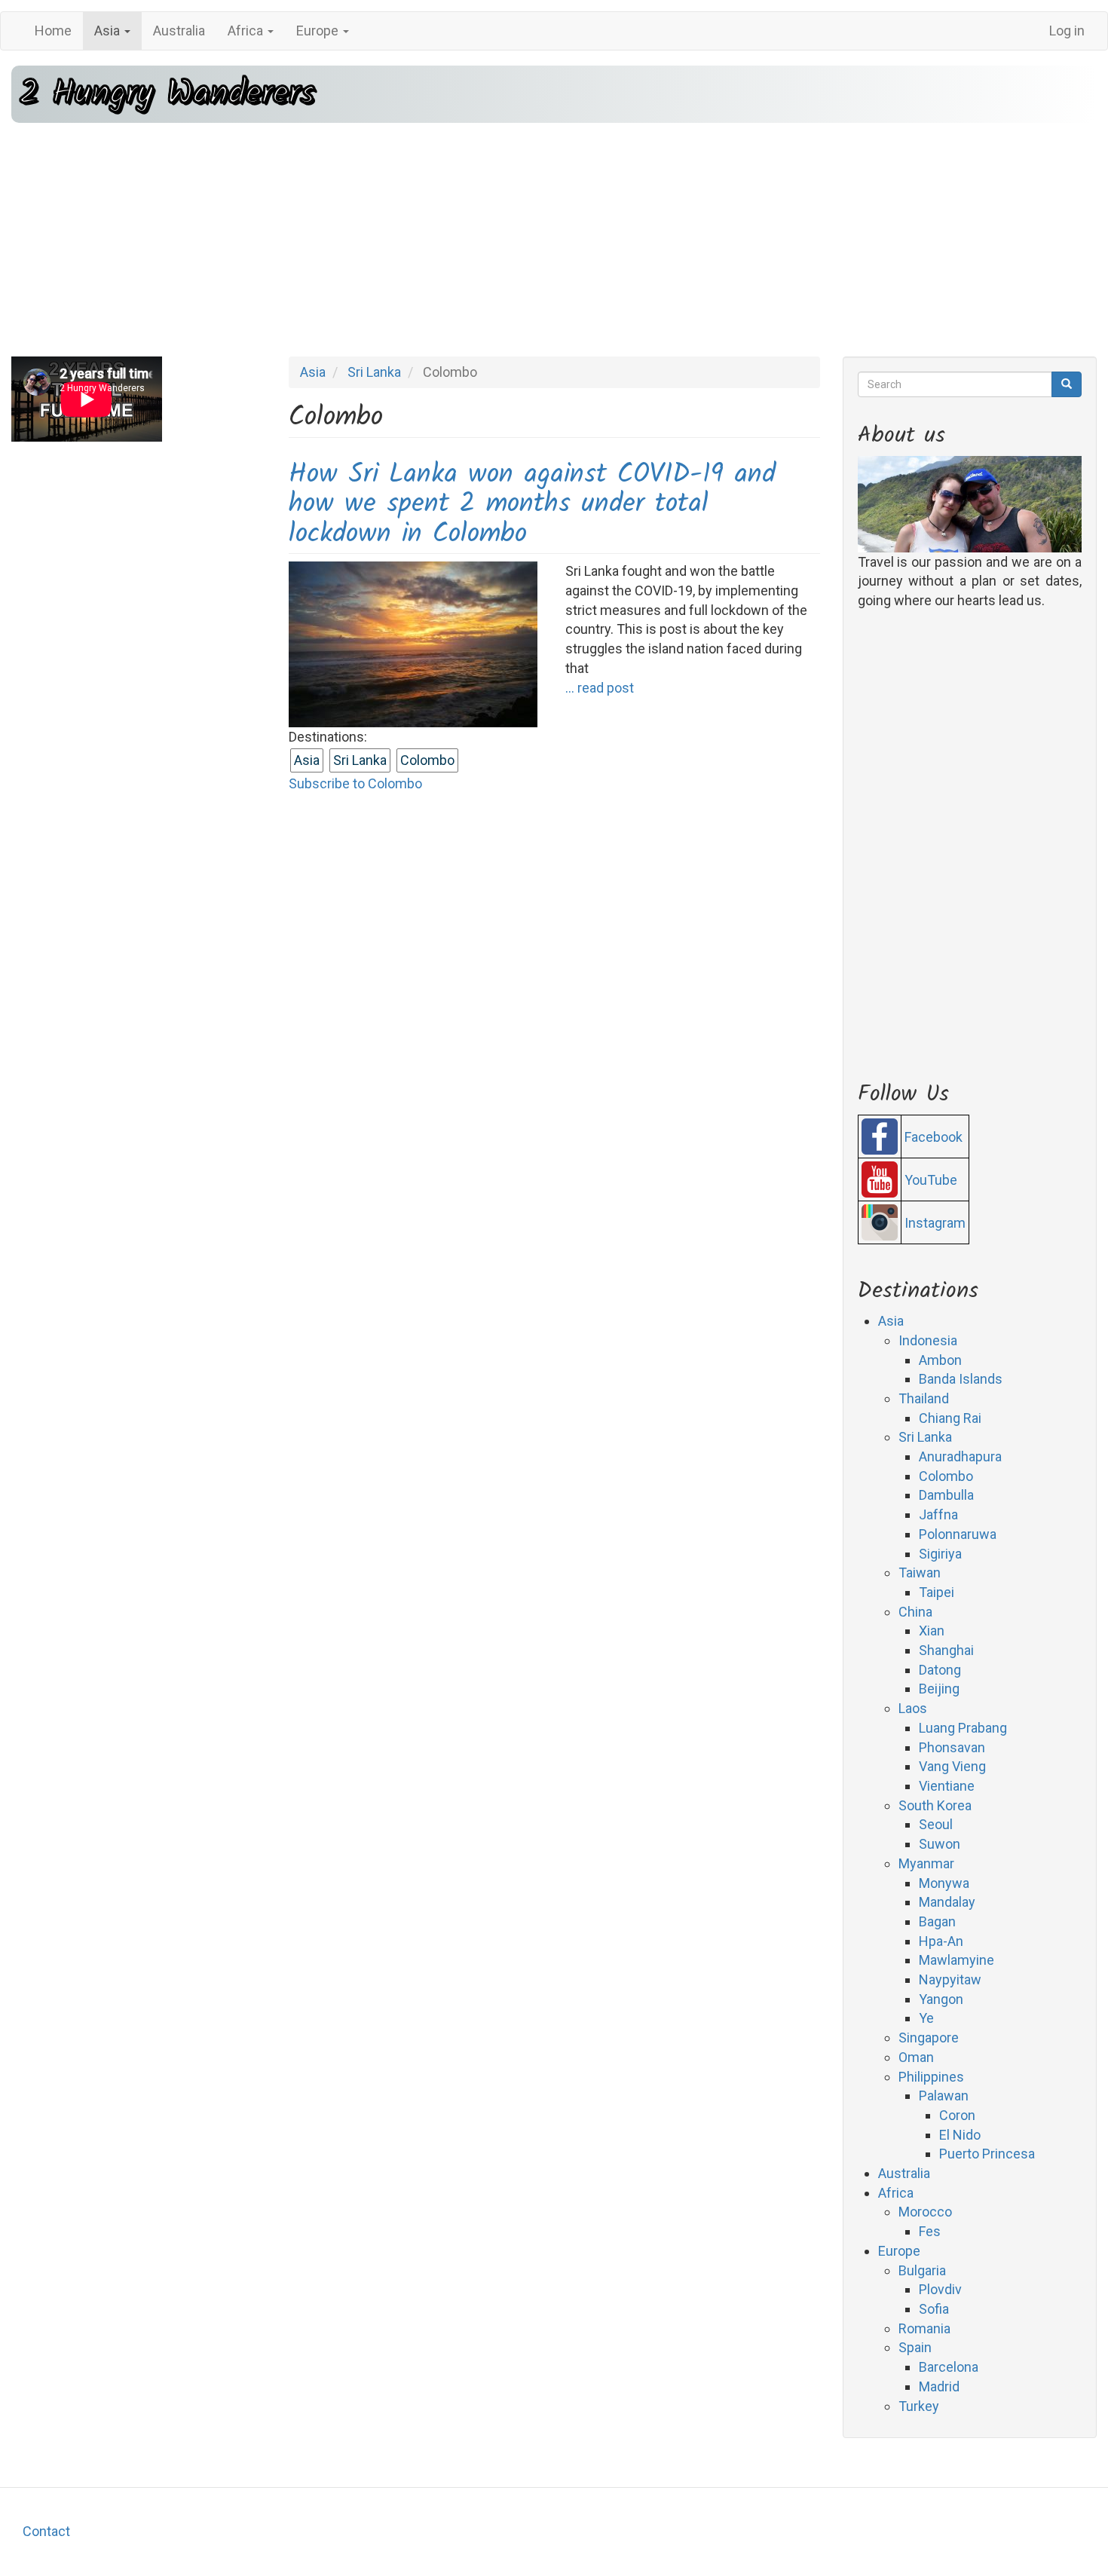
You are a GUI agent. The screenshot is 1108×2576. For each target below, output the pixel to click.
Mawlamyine (956, 1960)
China (915, 1612)
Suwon (940, 1844)
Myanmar (926, 1863)
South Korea (935, 1805)
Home (53, 31)
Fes (930, 2231)
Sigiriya (940, 1554)
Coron (957, 2115)
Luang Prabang (963, 1728)
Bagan (937, 1921)
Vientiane (947, 1786)
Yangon (941, 1999)
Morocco (925, 2212)
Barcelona (949, 2367)
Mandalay (947, 1902)
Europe (319, 31)
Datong (940, 1670)
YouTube (931, 1180)
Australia (179, 31)
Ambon (940, 1360)
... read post (600, 688)
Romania (924, 2328)
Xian (932, 1631)
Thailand (924, 1398)
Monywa (944, 1883)
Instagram (935, 1223)
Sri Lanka (374, 372)
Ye (926, 2018)
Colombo (427, 760)
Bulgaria (922, 2270)
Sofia (934, 2309)
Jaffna (938, 1514)
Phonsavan (952, 1747)
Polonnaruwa (958, 1534)
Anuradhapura (960, 1456)
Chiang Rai (950, 1418)
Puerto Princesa (987, 2154)
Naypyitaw (950, 1979)
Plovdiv (940, 2289)
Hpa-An (941, 1941)
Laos (913, 1708)
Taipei (937, 1592)
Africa (247, 31)
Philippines (931, 2077)
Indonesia (928, 1340)
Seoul (936, 1824)
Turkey (919, 2406)
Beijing (939, 1689)
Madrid (939, 2386)
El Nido (960, 2135)
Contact (46, 2531)
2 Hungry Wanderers (167, 94)
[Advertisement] (554, 240)
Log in (1067, 31)
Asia (109, 31)
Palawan (944, 2096)
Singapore (929, 2038)
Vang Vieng (952, 1766)
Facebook (934, 1137)
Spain (915, 2347)
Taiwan (920, 1573)
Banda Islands (961, 1379)
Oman (916, 2057)
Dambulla (946, 1495)
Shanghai (946, 1650)
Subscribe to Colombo (355, 783)
